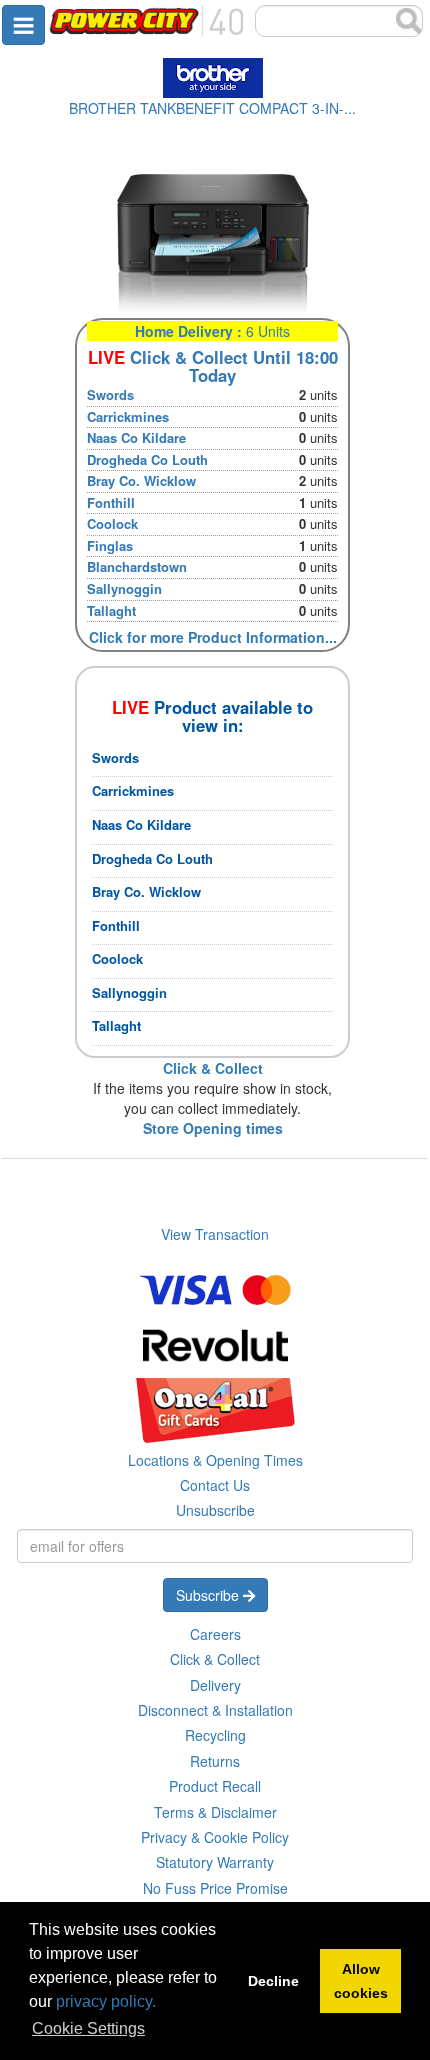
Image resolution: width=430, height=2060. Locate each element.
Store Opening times (213, 1128)
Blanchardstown (137, 566)
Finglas (110, 545)
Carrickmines (128, 416)
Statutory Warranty (215, 1862)
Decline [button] (273, 1981)
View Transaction (215, 1234)
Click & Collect (215, 1659)
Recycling (215, 1735)
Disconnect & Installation (215, 1710)
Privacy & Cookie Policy (215, 1837)
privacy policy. (106, 2001)
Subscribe (209, 1595)
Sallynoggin (124, 588)
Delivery (215, 1685)
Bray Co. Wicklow (141, 480)
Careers (215, 1634)
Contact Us (215, 1485)
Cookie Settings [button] (88, 2028)
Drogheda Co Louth (147, 459)
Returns (215, 1761)
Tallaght (111, 610)
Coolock (112, 523)
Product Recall (215, 1786)
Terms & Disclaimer (215, 1812)
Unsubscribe (215, 1510)
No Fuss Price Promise (215, 1888)
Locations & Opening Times (215, 1460)
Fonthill (111, 502)
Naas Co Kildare (136, 437)
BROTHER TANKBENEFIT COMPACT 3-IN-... (212, 108)
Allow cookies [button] (361, 1981)
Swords (110, 394)
